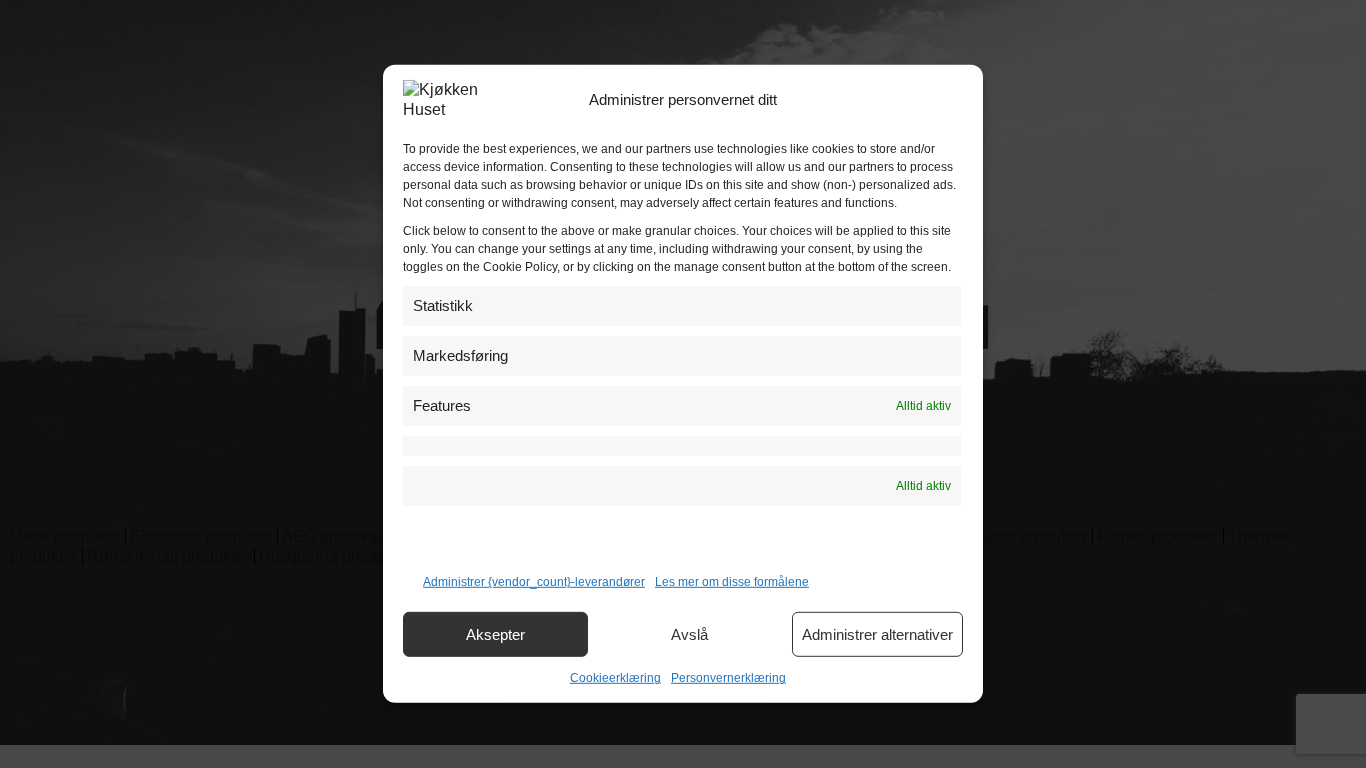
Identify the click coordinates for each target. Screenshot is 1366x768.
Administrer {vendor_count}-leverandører (534, 582)
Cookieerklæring (615, 678)
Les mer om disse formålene (732, 582)
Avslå (689, 634)
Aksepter (495, 634)
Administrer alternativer (877, 634)
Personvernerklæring (728, 678)
